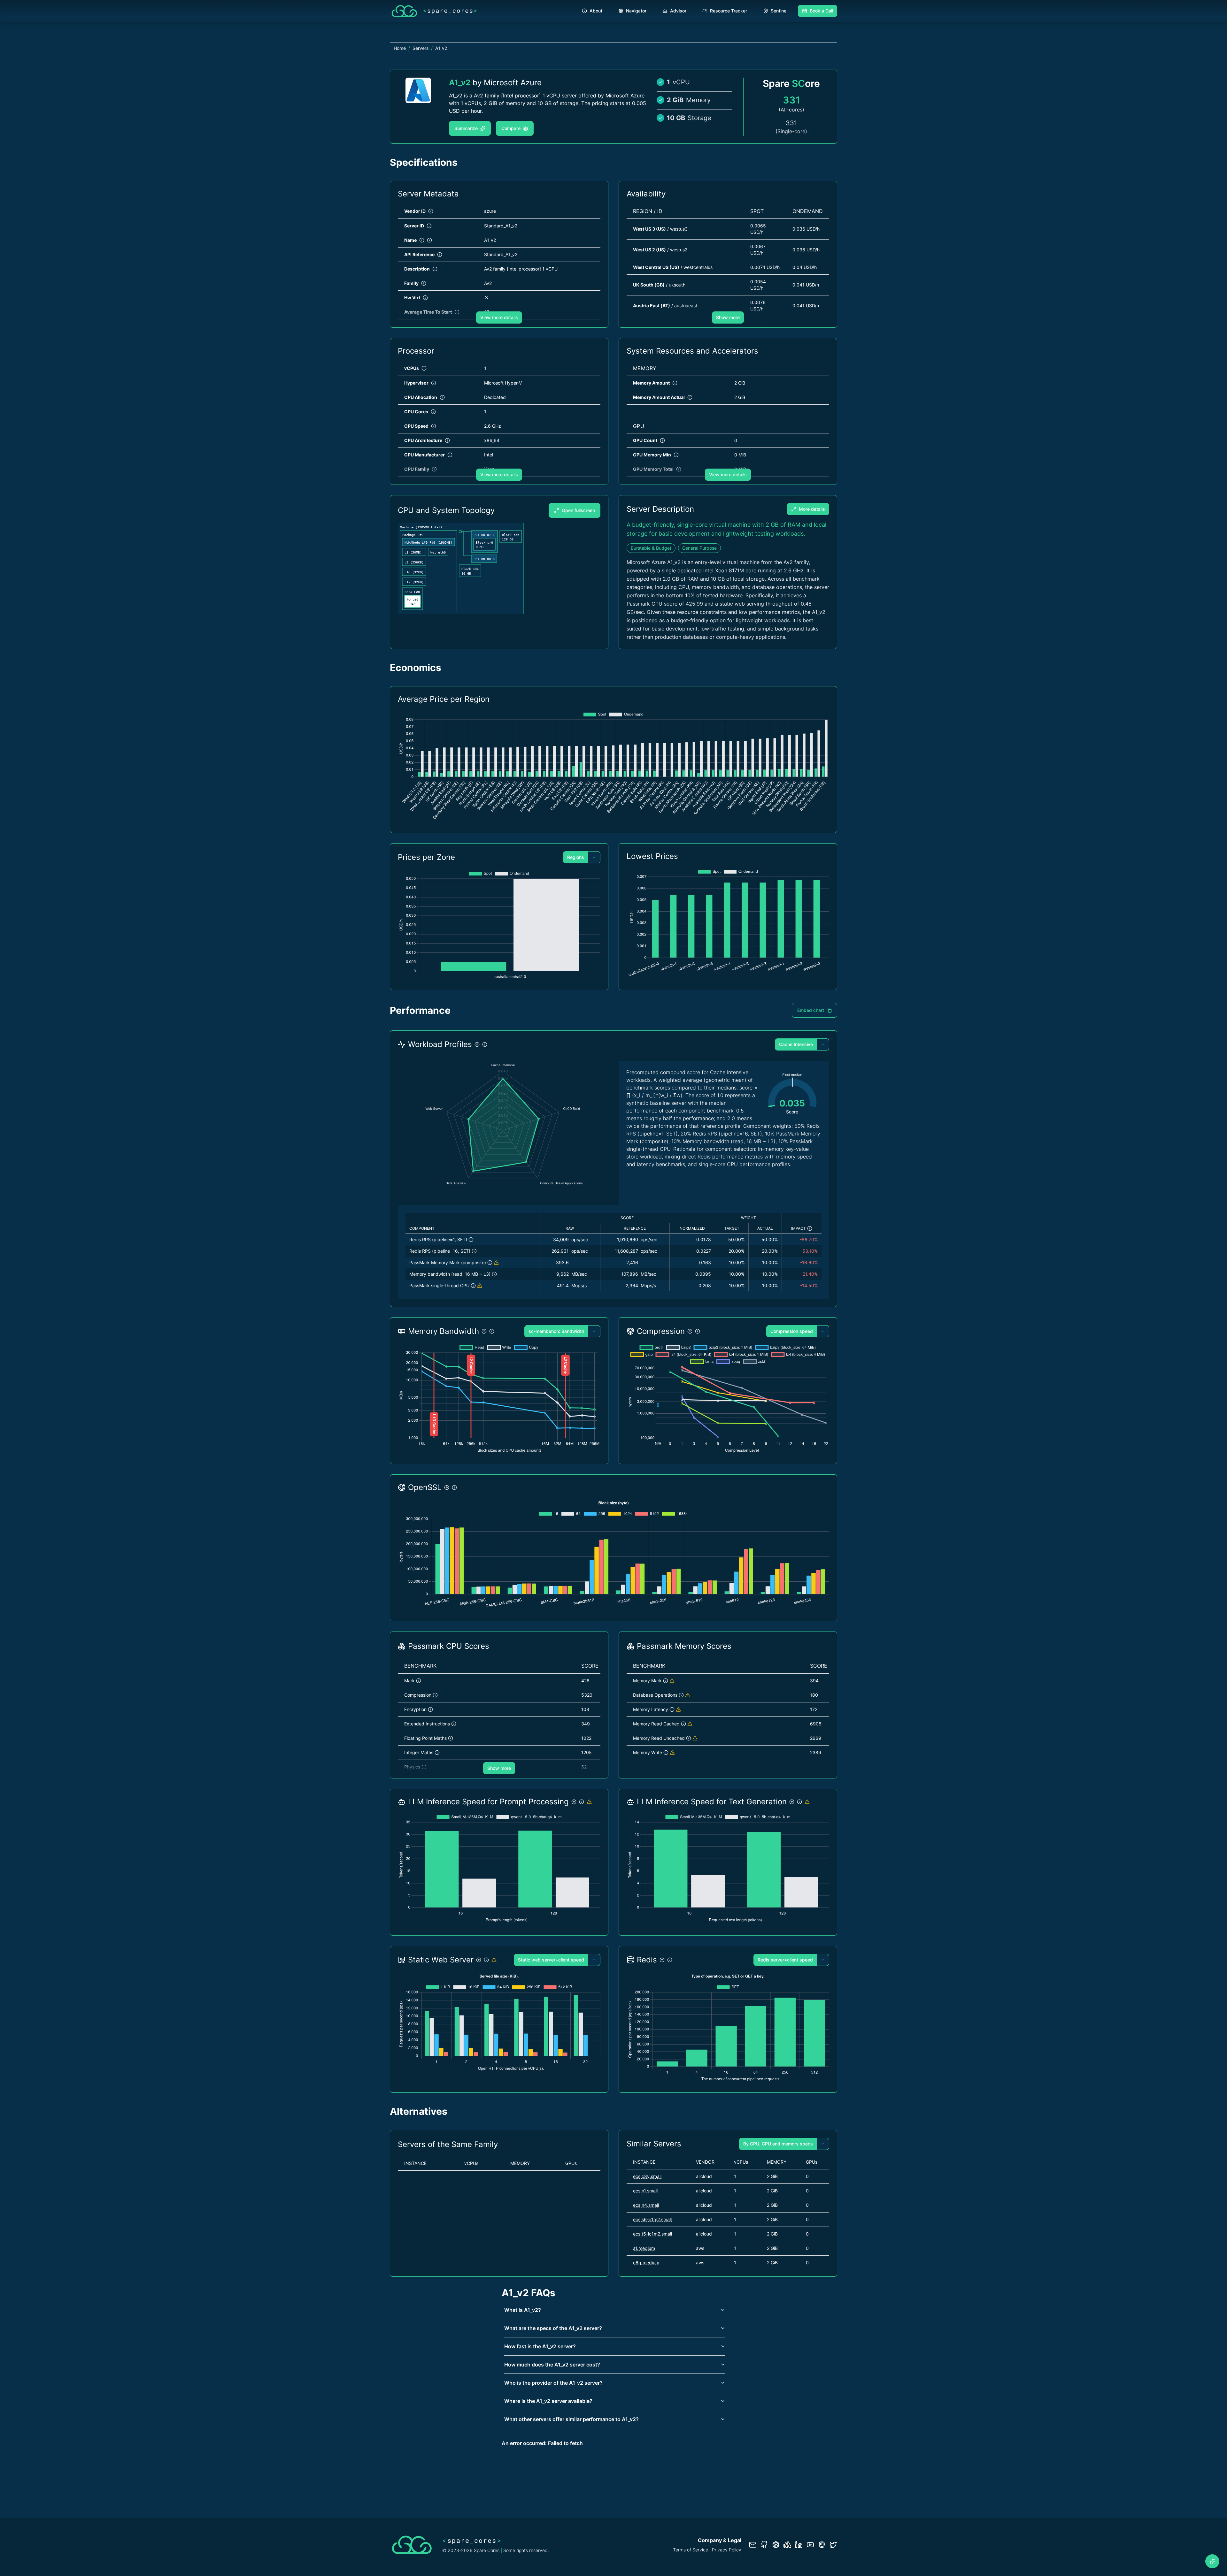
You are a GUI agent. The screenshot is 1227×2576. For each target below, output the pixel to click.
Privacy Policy (727, 2550)
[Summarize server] (1212, 2561)
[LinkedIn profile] (799, 2545)
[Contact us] (753, 2545)
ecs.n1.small (645, 2191)
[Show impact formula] (810, 1228)
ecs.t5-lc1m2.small (652, 2234)
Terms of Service (691, 2550)
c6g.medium (646, 2263)
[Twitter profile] (833, 2545)
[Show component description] (471, 1240)
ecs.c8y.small (647, 2176)
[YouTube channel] (810, 2545)
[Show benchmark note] (496, 1263)
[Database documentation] (776, 2545)
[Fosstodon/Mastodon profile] (822, 2545)
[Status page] (787, 2545)
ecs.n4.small (646, 2205)
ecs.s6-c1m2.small (652, 2219)
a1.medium (644, 2248)
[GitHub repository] (764, 2545)
